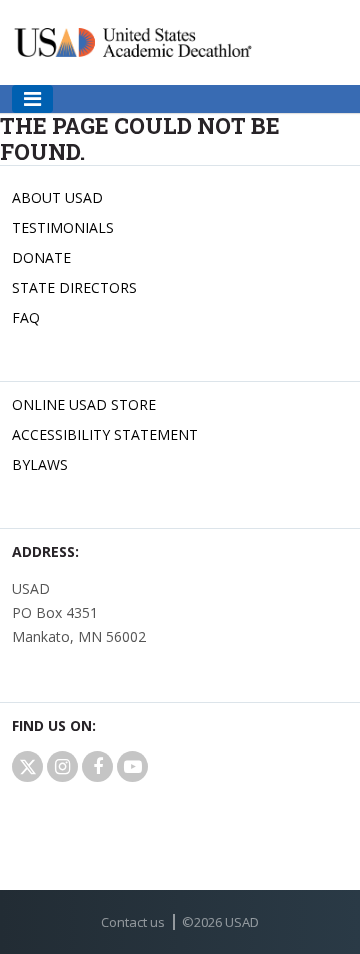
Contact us (133, 922)
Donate (41, 257)
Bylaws (40, 464)
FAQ (26, 317)
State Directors (74, 287)
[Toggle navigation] (32, 99)
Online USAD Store (84, 404)
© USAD (220, 922)
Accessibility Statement (105, 434)
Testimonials (63, 227)
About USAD (57, 197)
